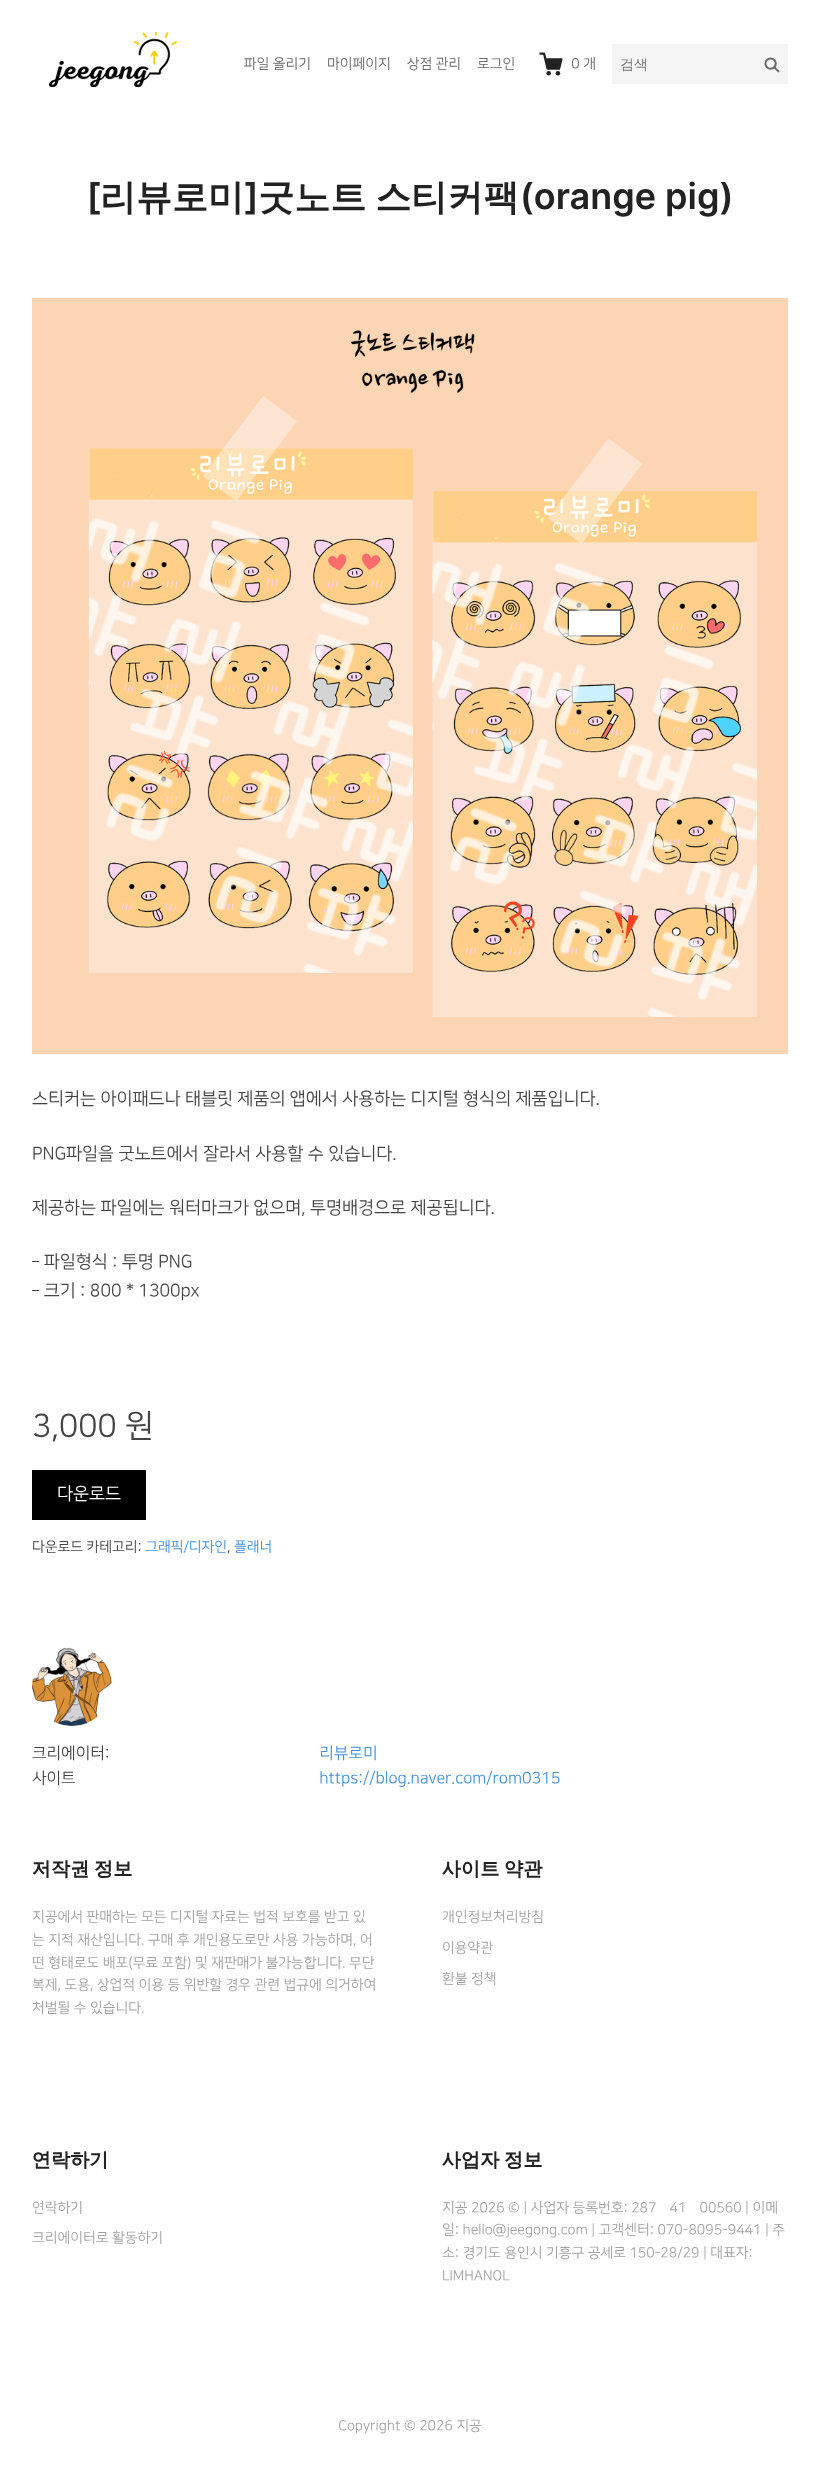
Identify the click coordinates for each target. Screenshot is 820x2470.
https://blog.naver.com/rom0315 (439, 1779)
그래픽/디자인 (186, 1547)
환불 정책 (469, 1979)
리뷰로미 (348, 1754)
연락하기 (57, 2208)
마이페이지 (359, 64)
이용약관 (467, 1948)
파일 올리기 (277, 64)
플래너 (253, 1547)
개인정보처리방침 (493, 1917)
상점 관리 (434, 64)
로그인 (496, 64)
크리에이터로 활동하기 (97, 2238)
